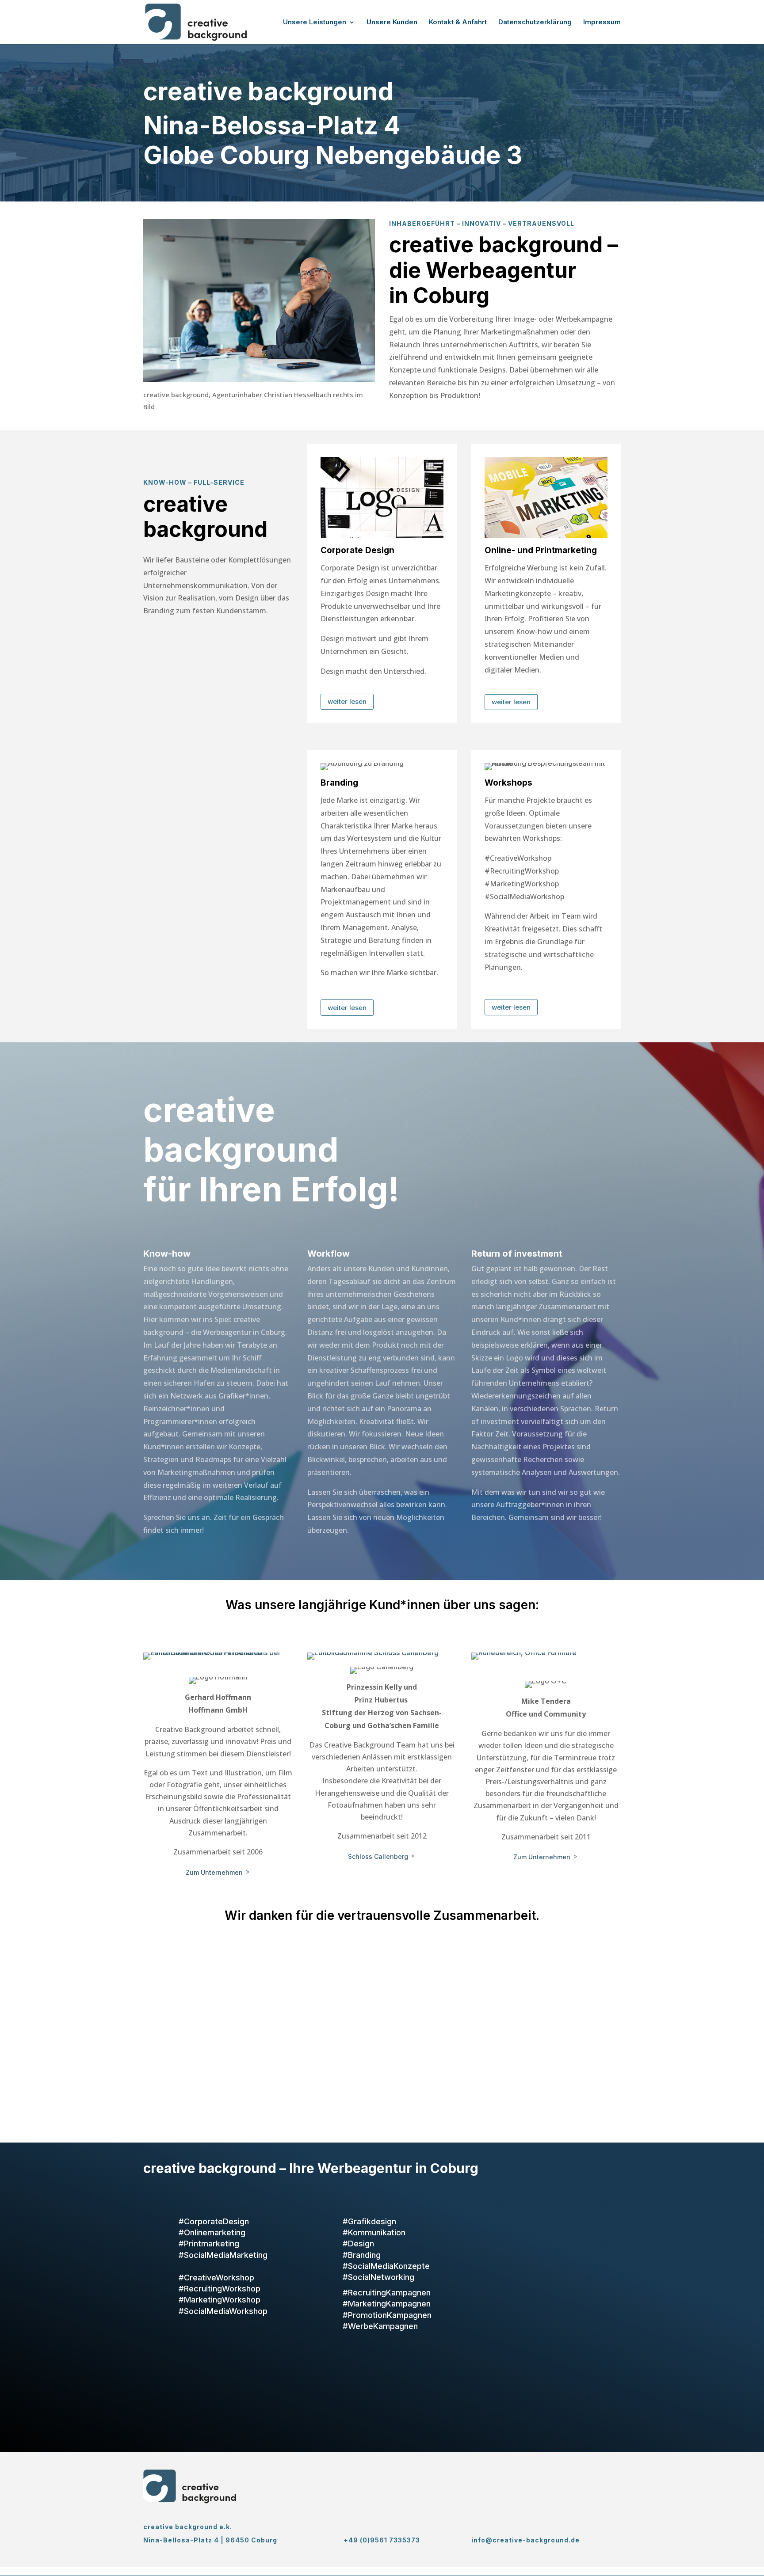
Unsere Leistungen (315, 23)
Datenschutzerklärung (535, 23)
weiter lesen (347, 701)
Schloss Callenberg (378, 1856)
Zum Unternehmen (214, 1872)
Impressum (602, 23)
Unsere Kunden (392, 23)
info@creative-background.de (525, 2540)
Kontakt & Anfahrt (458, 23)
